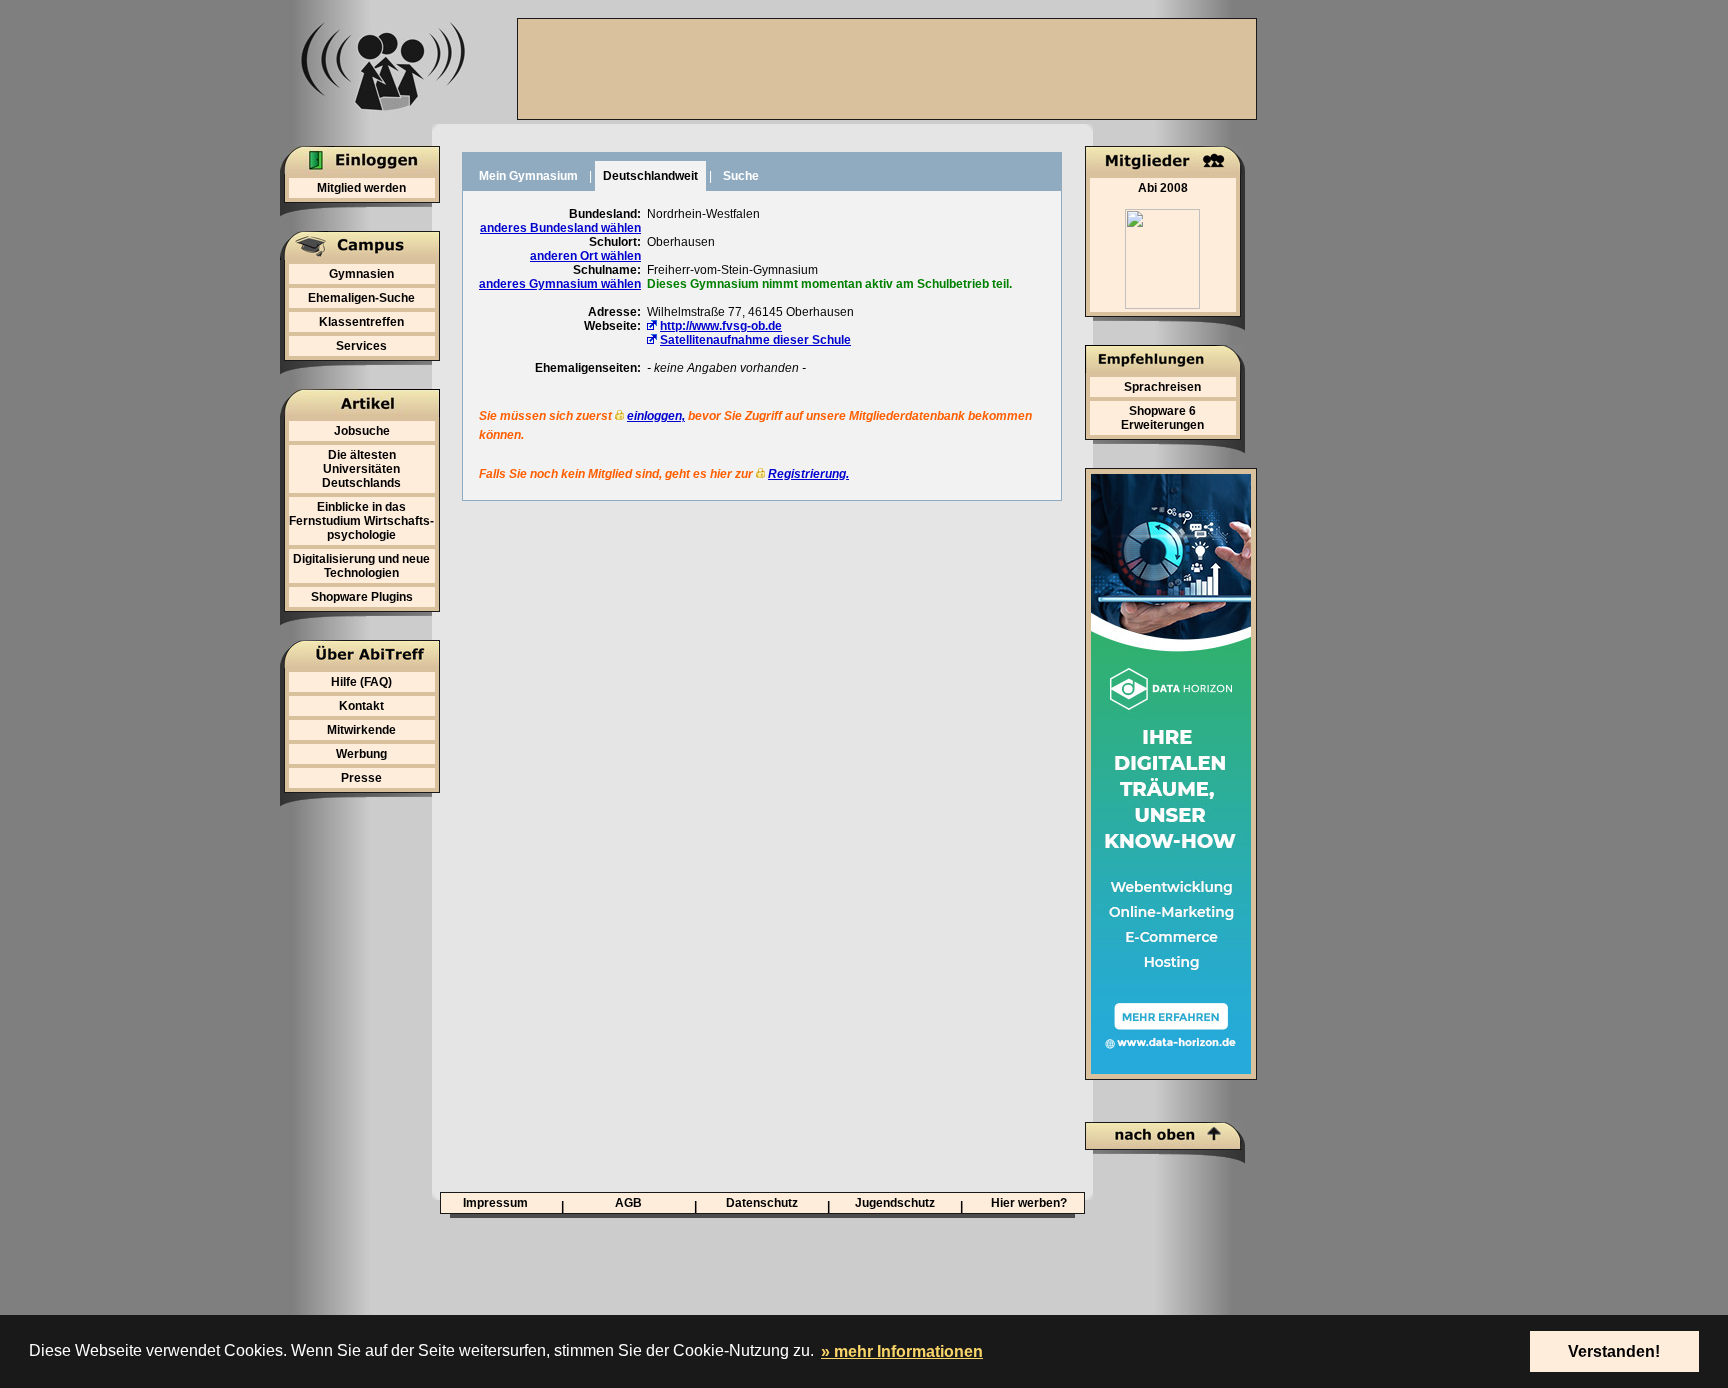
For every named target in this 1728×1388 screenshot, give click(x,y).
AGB (628, 1203)
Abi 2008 (1163, 188)
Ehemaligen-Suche (361, 298)
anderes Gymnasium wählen (560, 284)
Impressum (495, 1203)
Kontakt (361, 706)
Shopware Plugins (362, 597)
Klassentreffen (361, 322)
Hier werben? (1029, 1203)
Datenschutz (762, 1203)
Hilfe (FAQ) (361, 682)
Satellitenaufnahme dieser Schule (755, 340)
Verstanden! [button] (1614, 1351)
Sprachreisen (1162, 387)
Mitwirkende (361, 730)
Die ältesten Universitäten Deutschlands (361, 469)
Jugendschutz (895, 1203)
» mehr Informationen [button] (902, 1351)
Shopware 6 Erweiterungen (1162, 418)
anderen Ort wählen (585, 256)
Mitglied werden (361, 188)
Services (361, 346)
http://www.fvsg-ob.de (721, 326)
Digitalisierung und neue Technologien (361, 566)
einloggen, (656, 416)
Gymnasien (361, 274)
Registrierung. (808, 474)
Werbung (361, 754)
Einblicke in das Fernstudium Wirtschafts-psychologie (361, 521)
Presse (361, 778)
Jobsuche (362, 431)
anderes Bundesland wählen (560, 228)
